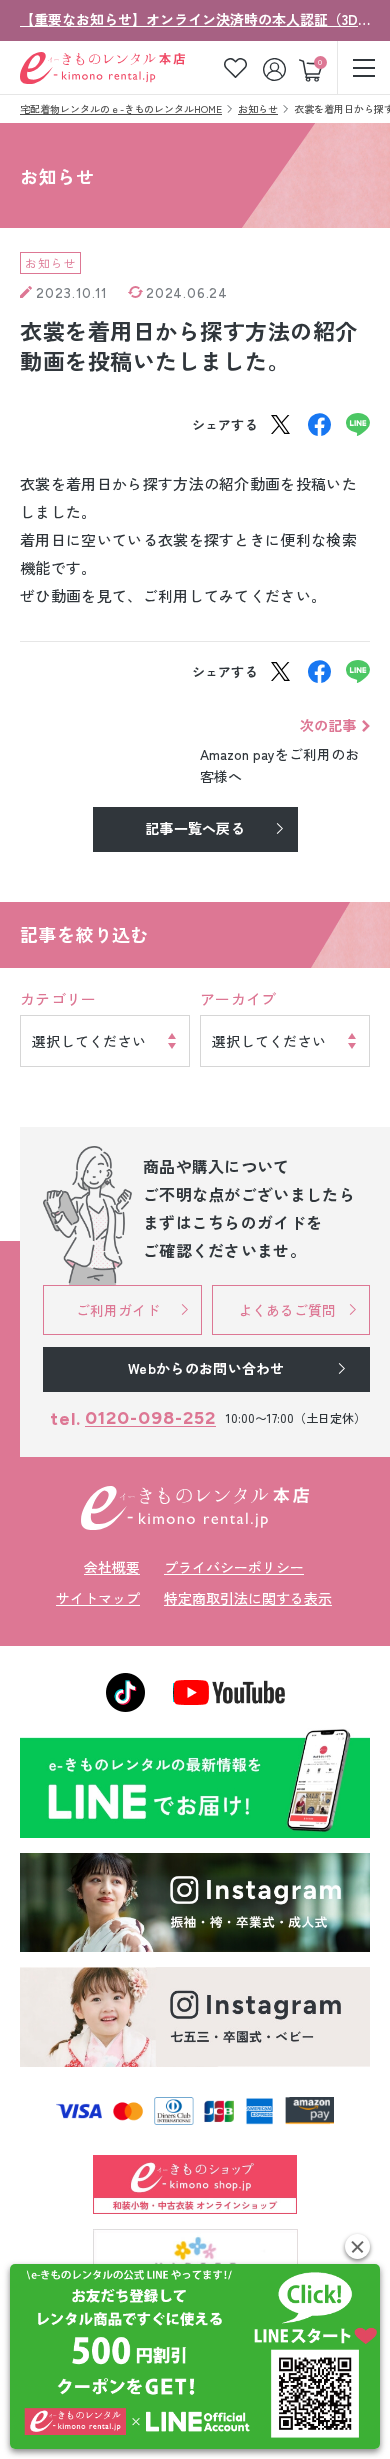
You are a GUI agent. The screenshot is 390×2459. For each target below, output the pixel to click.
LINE (358, 424)
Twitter (280, 424)
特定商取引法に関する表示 (248, 1598)
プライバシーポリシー (234, 1567)
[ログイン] (276, 67)
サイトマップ (98, 1598)
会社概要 (112, 1567)
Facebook (319, 424)
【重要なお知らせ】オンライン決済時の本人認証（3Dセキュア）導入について (195, 19)
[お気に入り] (235, 67)
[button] (357, 2246)
